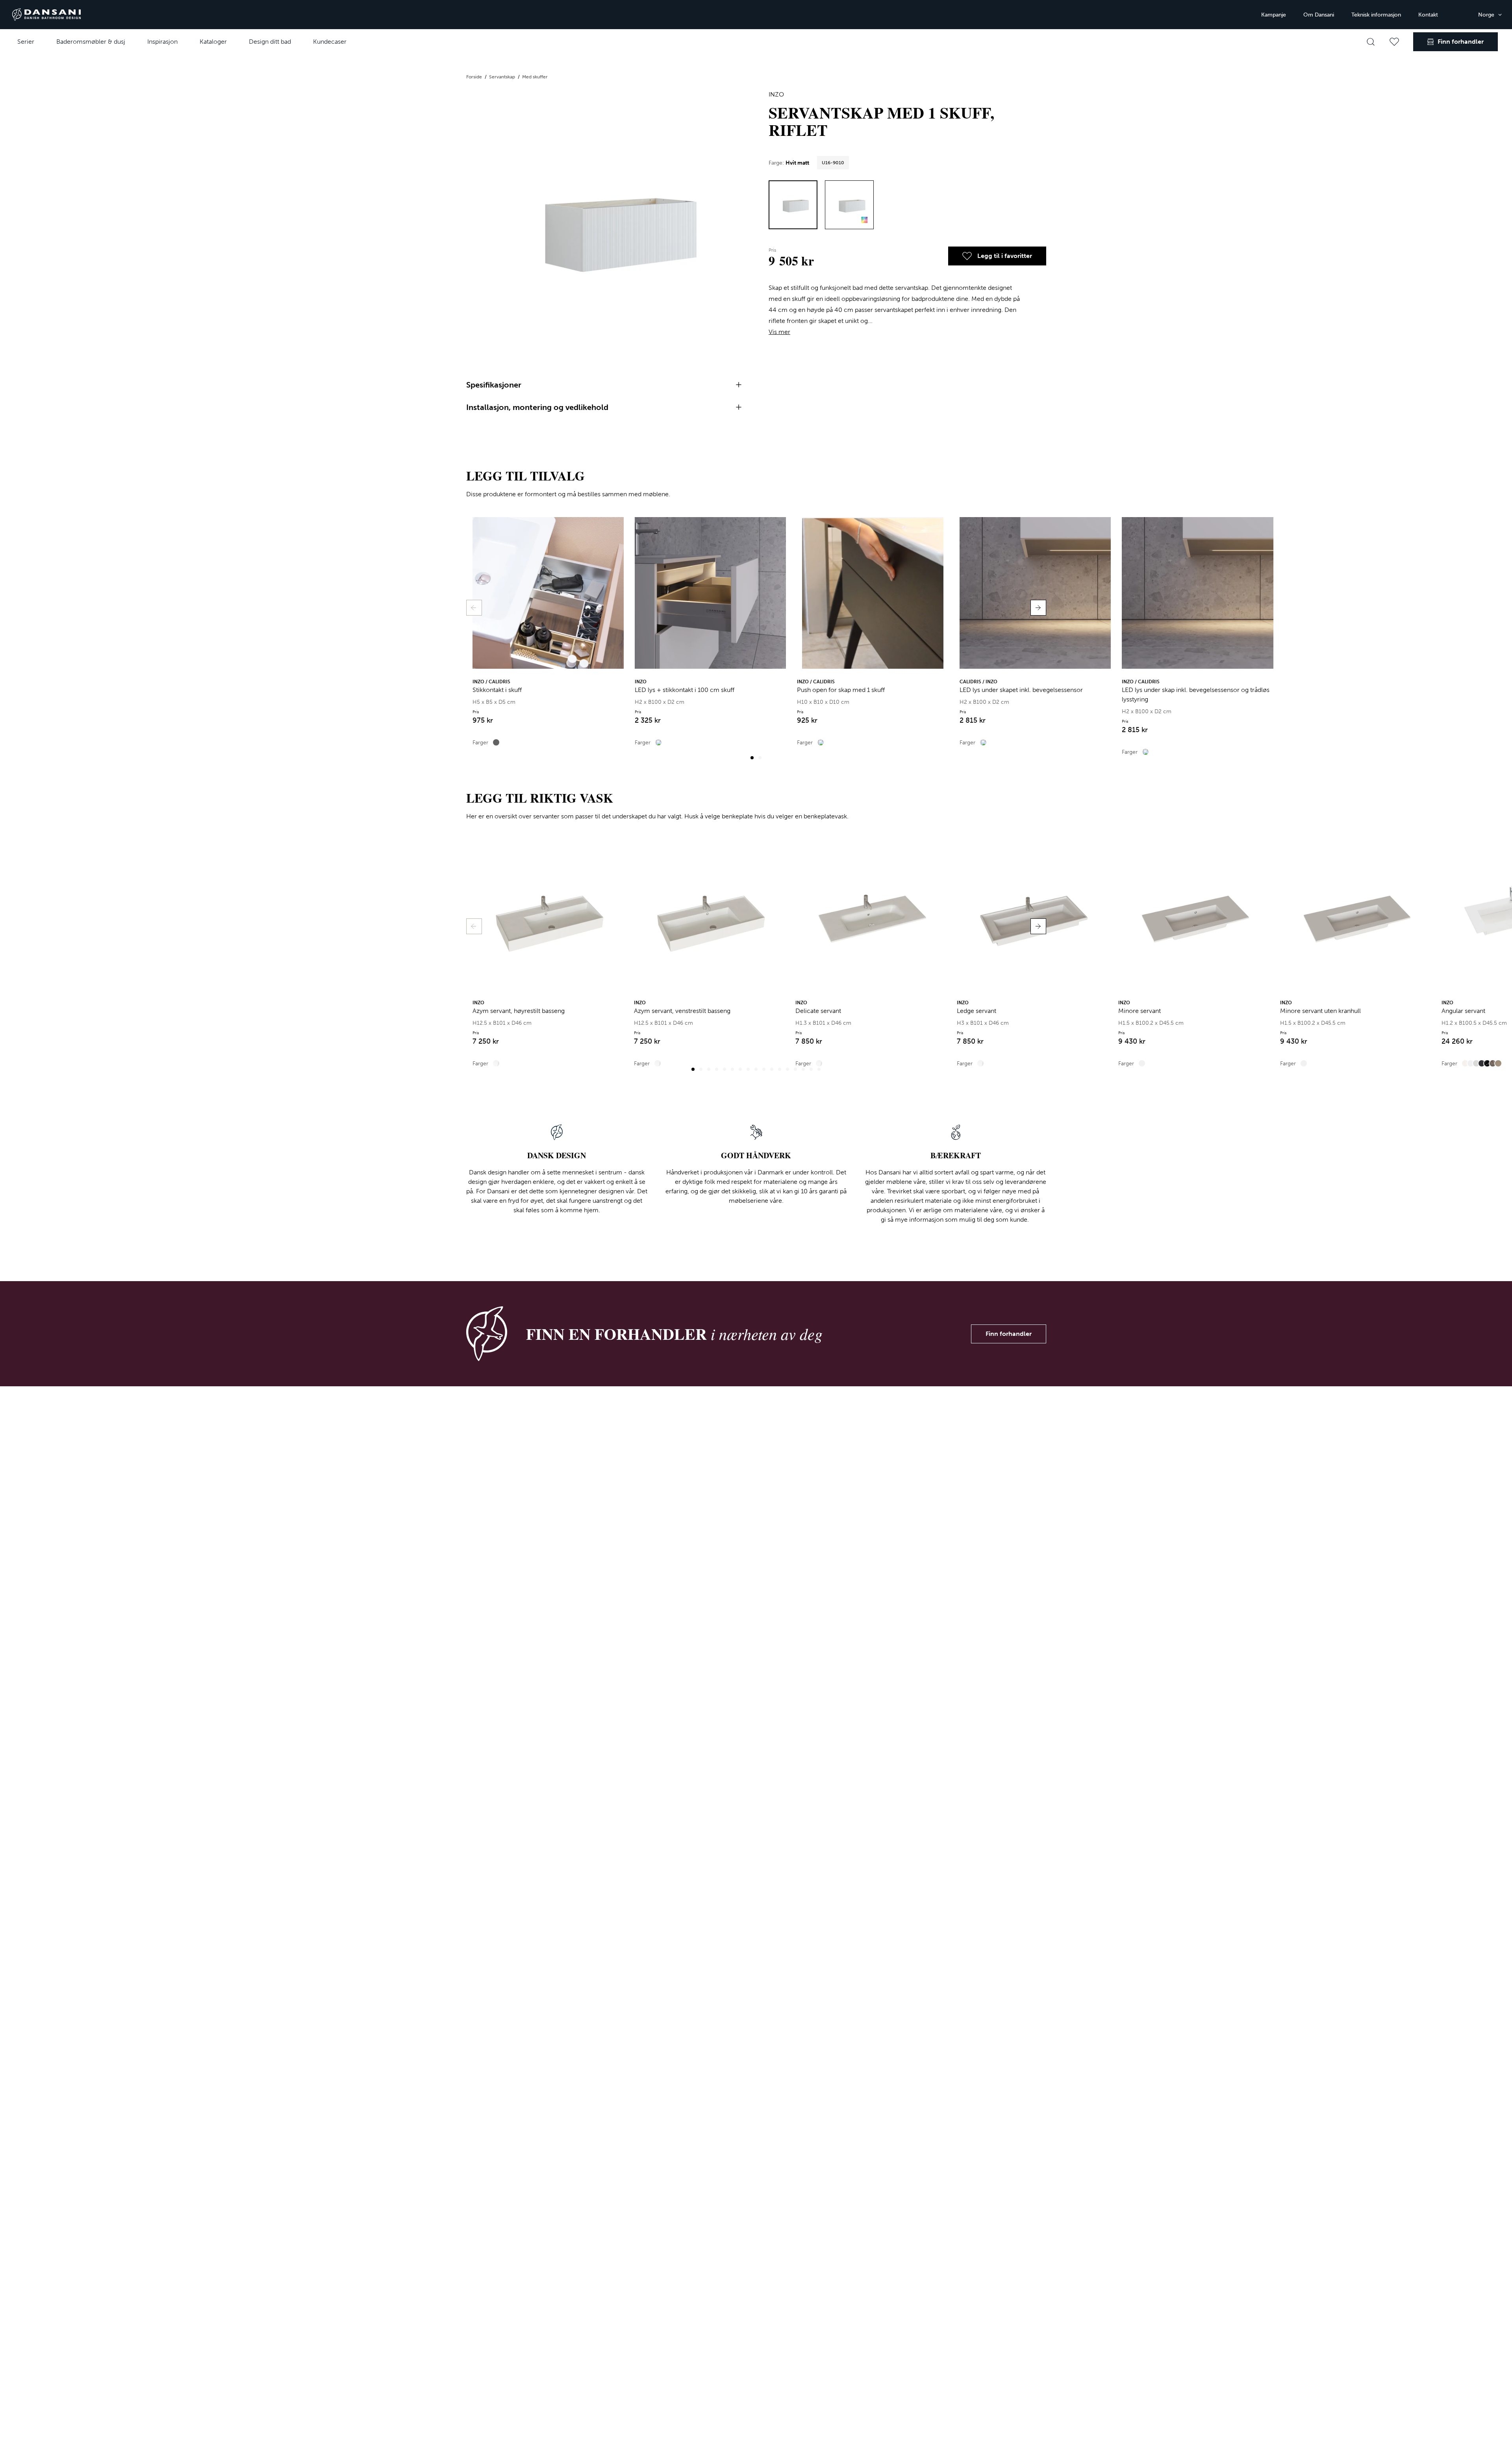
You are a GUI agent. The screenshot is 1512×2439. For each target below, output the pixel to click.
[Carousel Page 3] (709, 1069)
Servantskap (503, 77)
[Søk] (1371, 42)
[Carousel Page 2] (760, 758)
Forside (475, 77)
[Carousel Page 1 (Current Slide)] (752, 758)
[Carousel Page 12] (780, 1069)
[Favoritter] (1394, 42)
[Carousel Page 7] (740, 1069)
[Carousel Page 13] (787, 1069)
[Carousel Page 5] (724, 1069)
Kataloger (213, 42)
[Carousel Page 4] (717, 1069)
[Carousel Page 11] (772, 1069)
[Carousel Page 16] (811, 1069)
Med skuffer (535, 77)
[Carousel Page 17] (819, 1069)
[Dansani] (46, 15)
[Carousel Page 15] (803, 1069)
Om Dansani (1319, 15)
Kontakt (1428, 15)
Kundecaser (330, 42)
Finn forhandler (1009, 1334)
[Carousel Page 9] (756, 1069)
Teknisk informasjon (1376, 15)
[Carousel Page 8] (748, 1069)
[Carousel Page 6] (732, 1069)
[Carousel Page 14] (795, 1069)
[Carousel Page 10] (764, 1069)
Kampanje (1274, 15)
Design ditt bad (270, 42)
